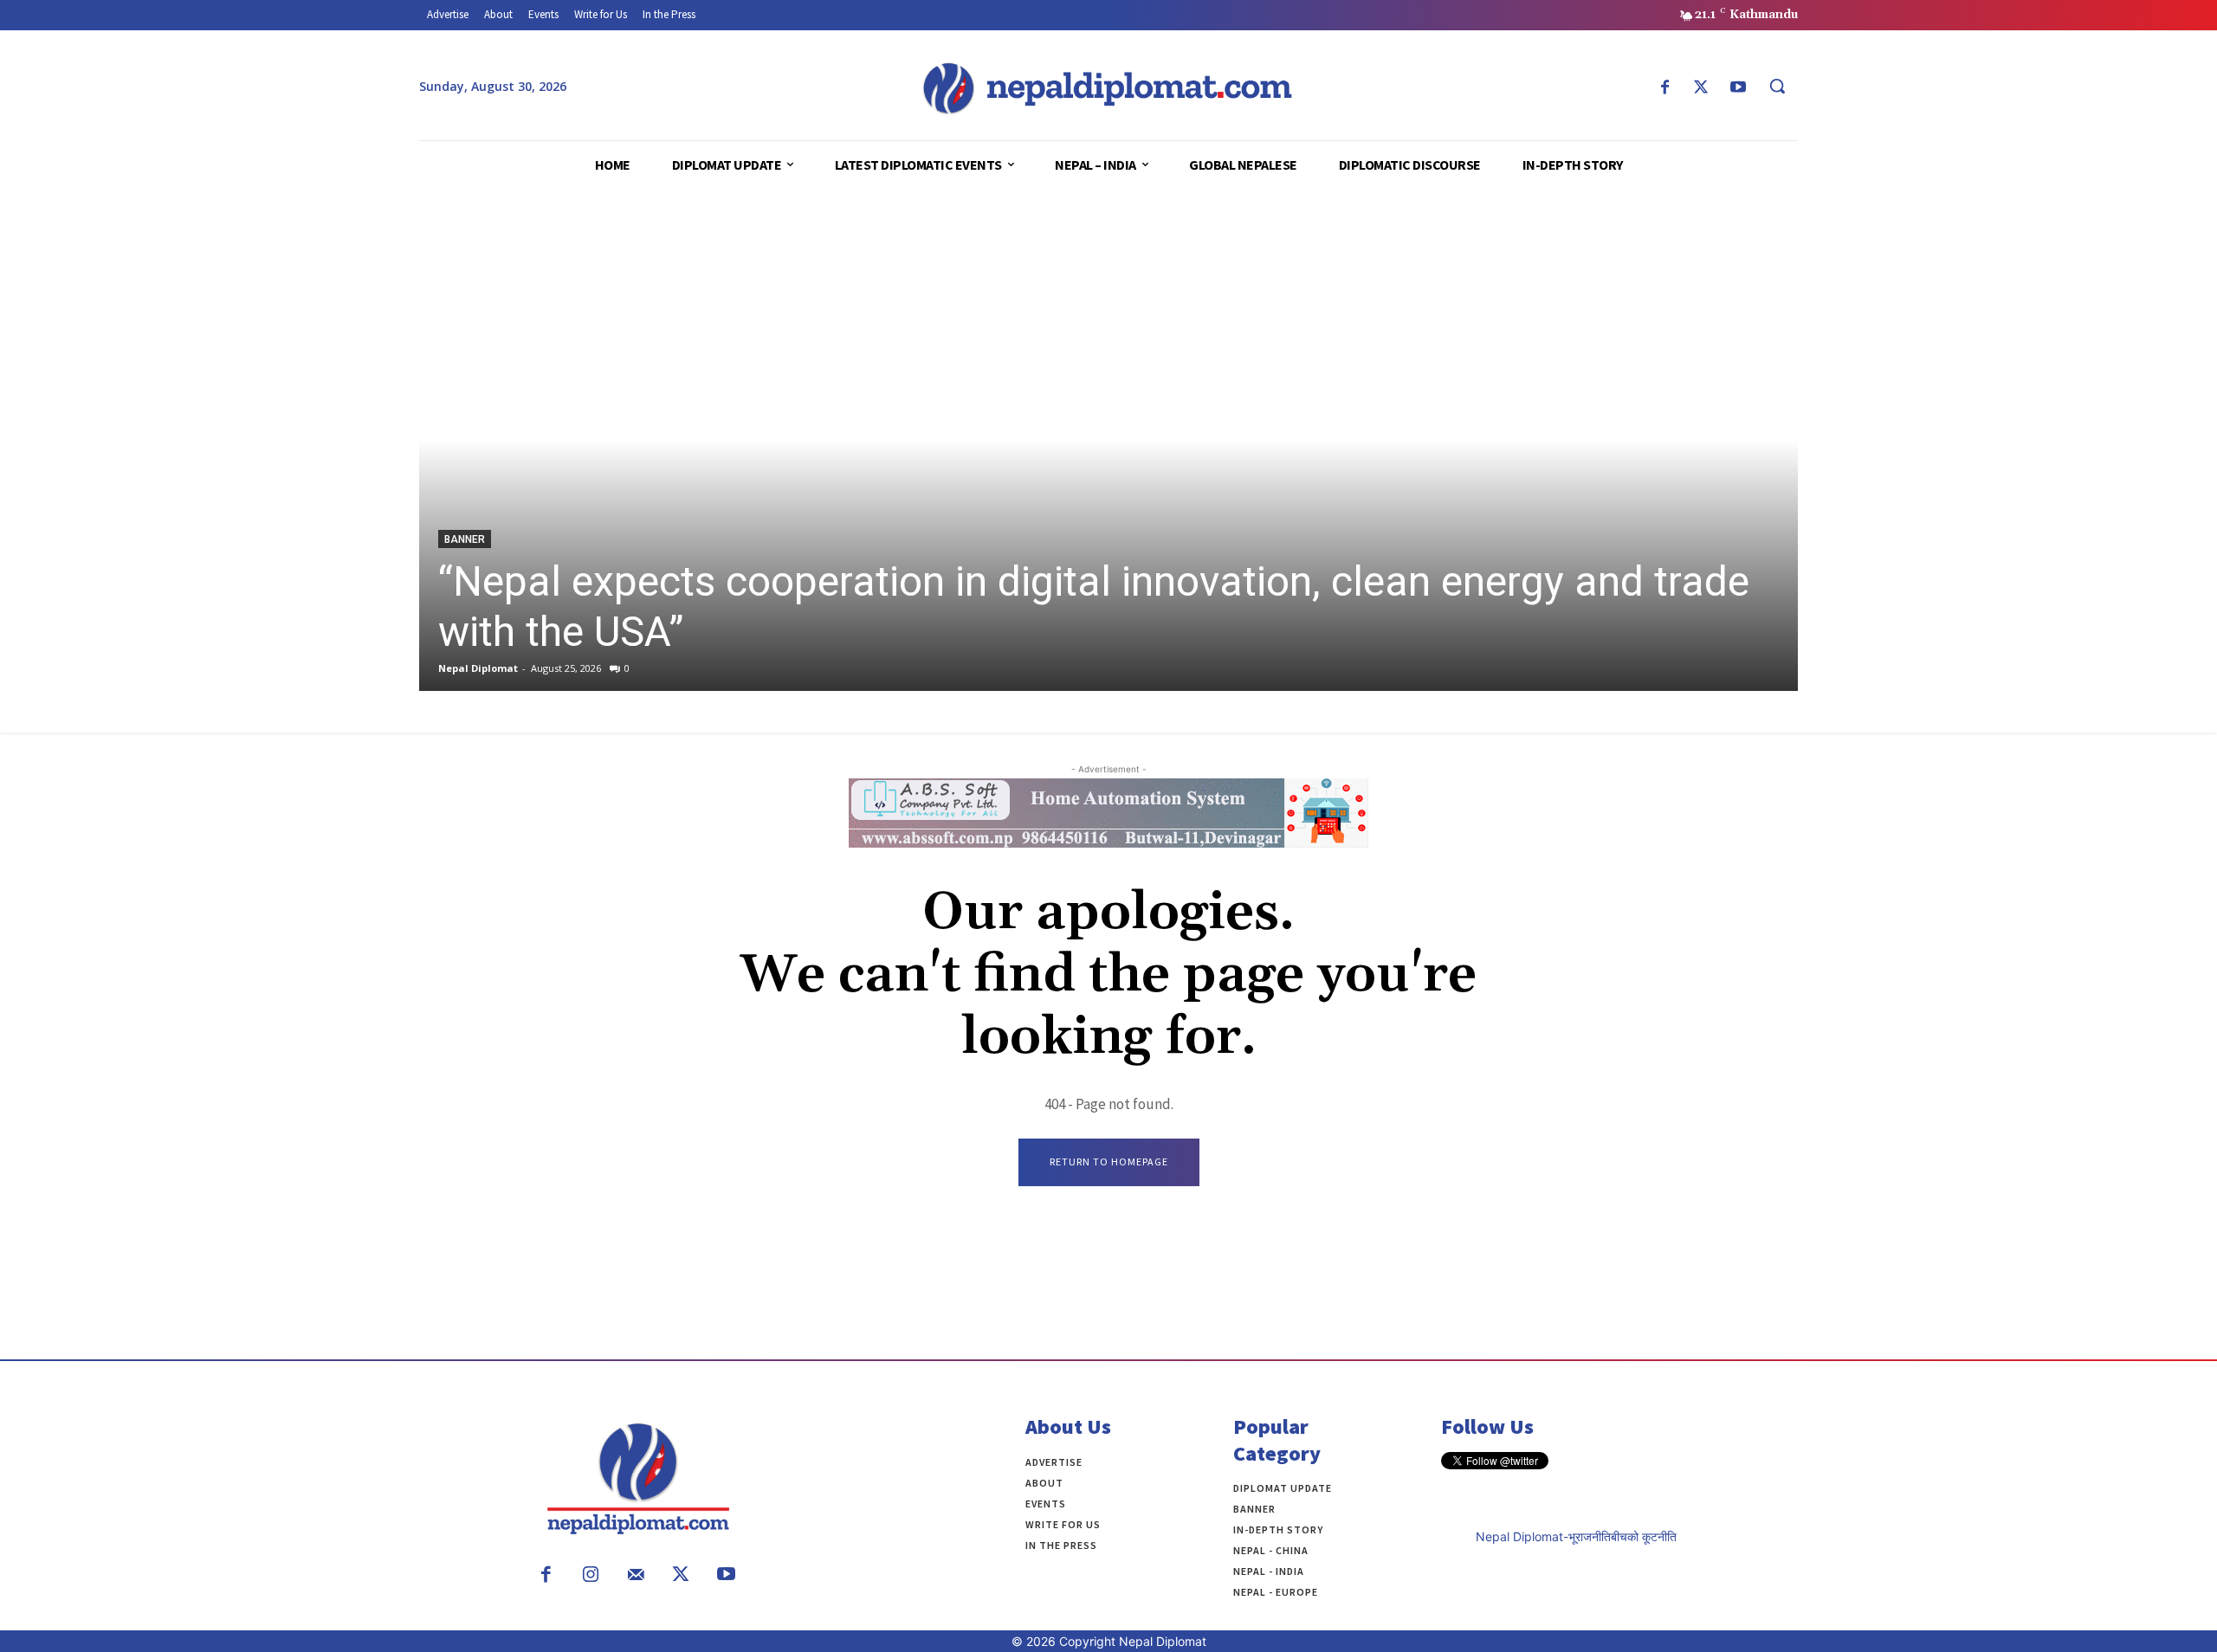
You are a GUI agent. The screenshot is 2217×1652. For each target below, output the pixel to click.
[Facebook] (1664, 88)
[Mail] (636, 1576)
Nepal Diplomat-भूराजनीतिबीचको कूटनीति (1576, 1536)
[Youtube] (1738, 88)
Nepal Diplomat (478, 668)
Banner (465, 539)
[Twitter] (1701, 88)
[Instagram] (591, 1576)
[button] (1777, 86)
